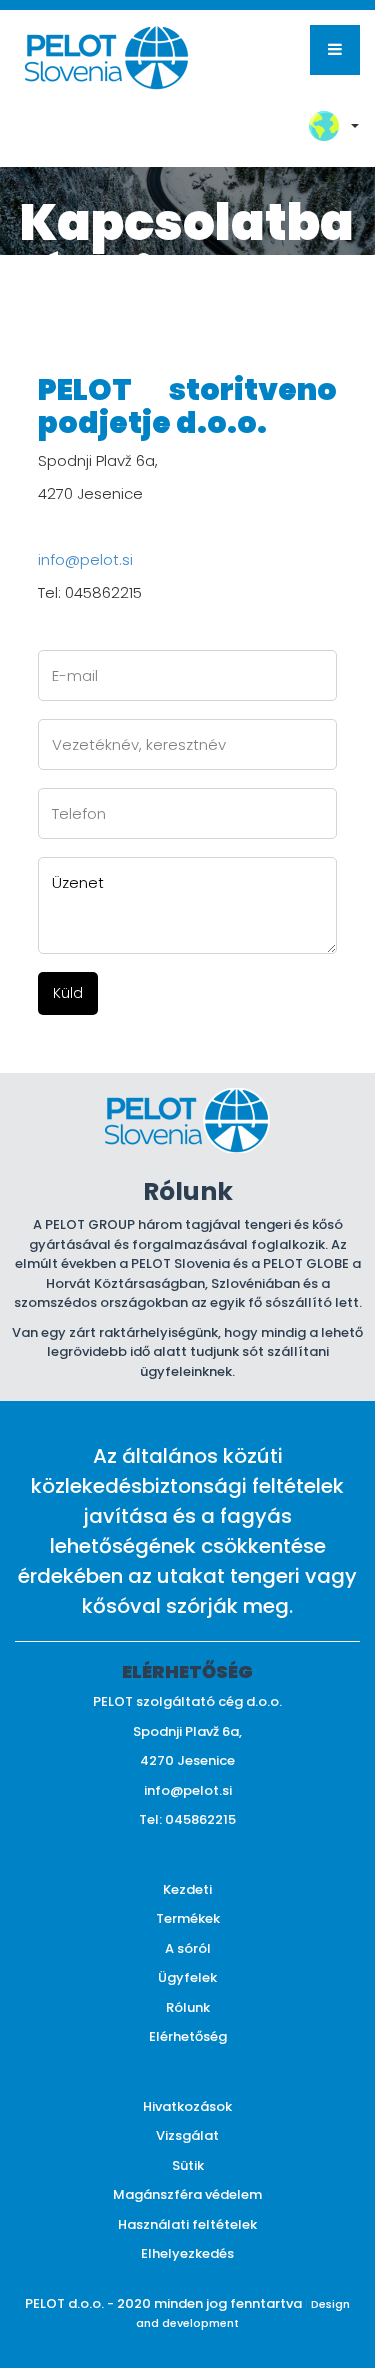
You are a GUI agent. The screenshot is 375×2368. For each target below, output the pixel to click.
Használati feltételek (187, 2224)
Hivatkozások (187, 2106)
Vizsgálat (187, 2135)
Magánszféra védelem (187, 2194)
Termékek (188, 1918)
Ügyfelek (187, 1977)
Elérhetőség (188, 2036)
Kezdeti (187, 1889)
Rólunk (188, 2007)
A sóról (188, 1948)
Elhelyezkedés (187, 2253)
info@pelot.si (85, 559)
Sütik (188, 2165)
